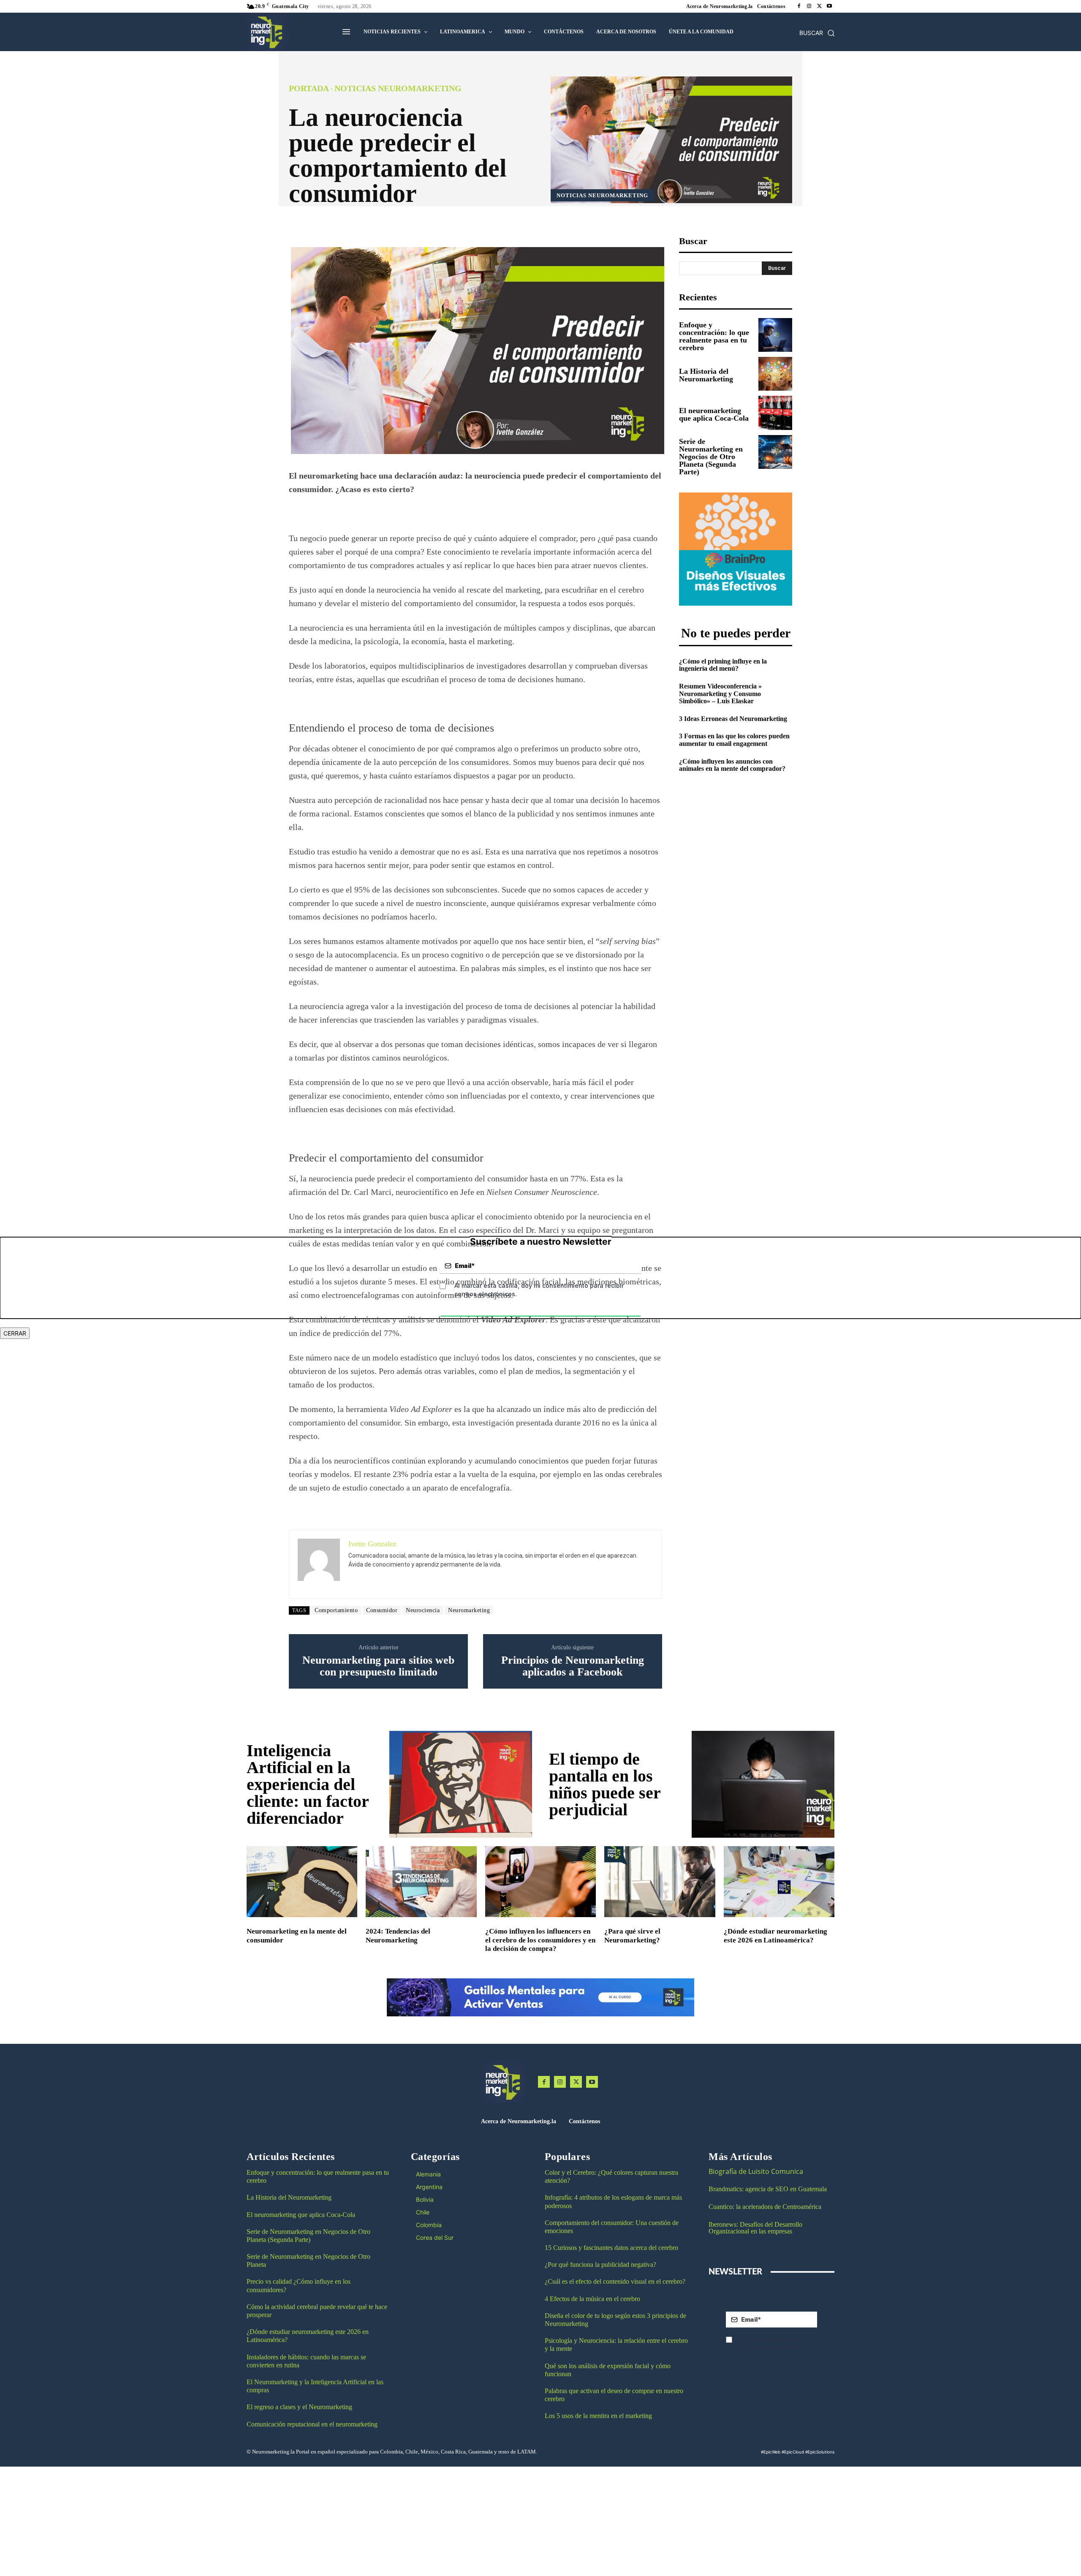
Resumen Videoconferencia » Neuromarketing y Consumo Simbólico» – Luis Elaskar (720, 694)
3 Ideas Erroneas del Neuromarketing (733, 719)
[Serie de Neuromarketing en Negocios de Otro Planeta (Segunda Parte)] (775, 452)
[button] (817, 33)
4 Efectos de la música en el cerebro (592, 2299)
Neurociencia (423, 1610)
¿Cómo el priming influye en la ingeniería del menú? (723, 665)
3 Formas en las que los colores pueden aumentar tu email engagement (734, 740)
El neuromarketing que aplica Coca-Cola (714, 414)
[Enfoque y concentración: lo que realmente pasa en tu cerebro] (775, 335)
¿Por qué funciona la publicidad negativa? (600, 2265)
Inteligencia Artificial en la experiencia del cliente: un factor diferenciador (308, 1784)
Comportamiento (336, 1610)
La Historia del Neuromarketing (706, 375)
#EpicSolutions (820, 2452)
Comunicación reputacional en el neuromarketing (312, 2424)
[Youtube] (829, 6)
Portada (309, 88)
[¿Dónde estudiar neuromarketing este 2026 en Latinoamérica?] (779, 1882)
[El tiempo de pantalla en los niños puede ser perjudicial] (763, 1784)
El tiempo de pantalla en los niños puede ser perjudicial (605, 1784)
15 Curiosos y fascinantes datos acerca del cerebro (611, 2248)
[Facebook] (799, 6)
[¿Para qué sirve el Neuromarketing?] (660, 1882)
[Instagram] (809, 6)
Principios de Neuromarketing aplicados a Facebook (573, 1666)
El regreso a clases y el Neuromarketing (299, 2407)
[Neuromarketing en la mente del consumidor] (302, 1882)
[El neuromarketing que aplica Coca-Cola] (775, 413)
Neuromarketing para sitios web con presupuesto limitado (378, 1666)
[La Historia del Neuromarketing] (775, 374)
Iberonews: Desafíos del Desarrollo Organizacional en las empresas (755, 2228)
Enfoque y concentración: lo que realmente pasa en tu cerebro (714, 336)
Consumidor (382, 1610)
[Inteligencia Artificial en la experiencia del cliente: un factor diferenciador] (461, 1784)
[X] (819, 6)
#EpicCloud (793, 2452)
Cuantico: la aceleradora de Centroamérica (765, 2207)
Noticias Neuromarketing (398, 88)
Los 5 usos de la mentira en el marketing (598, 2416)
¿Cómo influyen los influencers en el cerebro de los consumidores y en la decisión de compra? (540, 1940)
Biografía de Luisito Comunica (756, 2171)
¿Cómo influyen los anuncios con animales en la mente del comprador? (732, 765)
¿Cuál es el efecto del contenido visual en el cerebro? (615, 2281)
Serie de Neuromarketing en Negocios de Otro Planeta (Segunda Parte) (711, 457)
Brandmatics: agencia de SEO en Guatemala (769, 2189)
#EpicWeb (771, 2452)
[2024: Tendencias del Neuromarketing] (421, 1882)
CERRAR (15, 1333)
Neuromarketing (469, 1610)
